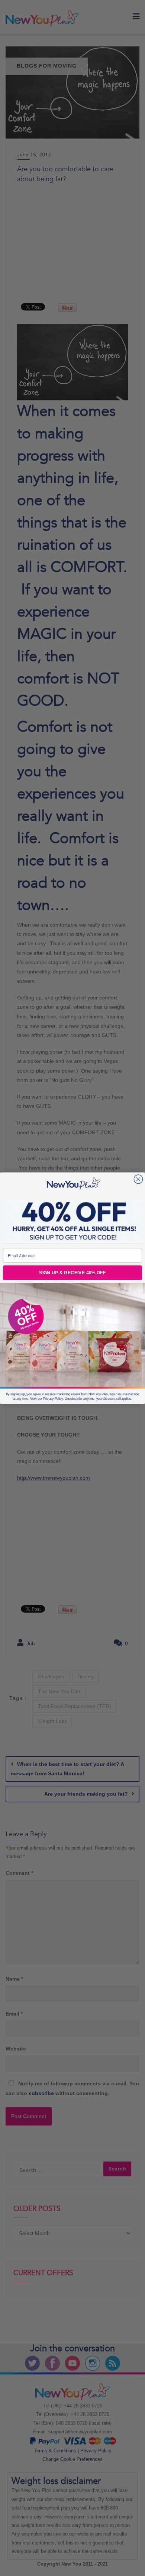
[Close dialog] (138, 1179)
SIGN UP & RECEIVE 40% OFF (72, 1273)
